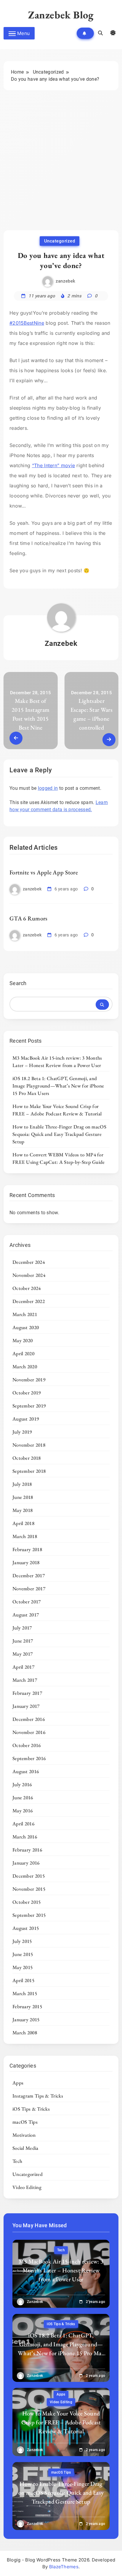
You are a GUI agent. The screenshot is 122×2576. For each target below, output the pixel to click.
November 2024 (29, 1275)
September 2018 (29, 1471)
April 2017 (23, 1667)
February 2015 (27, 2006)
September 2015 (29, 1915)
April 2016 (23, 1824)
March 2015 (25, 1993)
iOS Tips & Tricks (31, 2109)
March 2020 (25, 1367)
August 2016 (26, 1771)
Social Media (25, 2148)
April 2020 (23, 1353)
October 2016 (27, 1745)
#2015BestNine (27, 323)
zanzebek (65, 281)
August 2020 (26, 1327)
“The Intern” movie (53, 465)
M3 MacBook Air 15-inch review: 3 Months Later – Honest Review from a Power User (57, 1062)
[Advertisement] (61, 166)
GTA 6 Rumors (29, 918)
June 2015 (23, 1954)
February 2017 (27, 1693)
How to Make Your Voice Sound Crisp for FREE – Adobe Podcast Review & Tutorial (57, 1110)
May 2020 (23, 1340)
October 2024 (27, 1288)
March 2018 (25, 1536)
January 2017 (26, 1706)
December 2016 (29, 1719)
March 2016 (25, 1837)
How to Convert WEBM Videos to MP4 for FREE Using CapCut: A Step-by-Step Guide (59, 1158)
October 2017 (27, 1602)
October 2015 (27, 1902)
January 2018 (26, 1562)
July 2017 (22, 1628)
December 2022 (29, 1301)
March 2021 (25, 1314)
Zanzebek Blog (61, 15)
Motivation (24, 2135)
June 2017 (23, 1641)
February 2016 (27, 1850)
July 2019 (22, 1432)
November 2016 (29, 1732)
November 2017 (29, 1589)
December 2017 (29, 1575)
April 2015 (23, 1980)
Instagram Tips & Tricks (38, 2096)
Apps (18, 2083)
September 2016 (29, 1758)
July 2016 (22, 1784)
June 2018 (23, 1497)
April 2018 (23, 1523)
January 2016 (26, 1863)
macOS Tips (25, 2122)
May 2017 (23, 1654)
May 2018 (23, 1510)
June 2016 (23, 1797)
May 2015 (23, 1967)
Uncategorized (60, 241)
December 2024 (29, 1262)
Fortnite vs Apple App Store (44, 872)
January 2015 (26, 2019)
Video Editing (27, 2187)
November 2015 (29, 1889)
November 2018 (29, 1445)
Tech (17, 2161)
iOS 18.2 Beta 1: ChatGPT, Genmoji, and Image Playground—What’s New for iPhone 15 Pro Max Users (58, 1086)
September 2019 (29, 1406)
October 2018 (27, 1458)
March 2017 (25, 1680)
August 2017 (26, 1615)
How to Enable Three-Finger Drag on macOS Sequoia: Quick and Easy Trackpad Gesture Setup (59, 1134)
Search (18, 983)
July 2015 (22, 1941)
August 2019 (26, 1419)
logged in (48, 788)
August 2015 (26, 1928)
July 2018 (22, 1484)
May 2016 (23, 1811)
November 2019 (29, 1380)
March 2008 (25, 2033)
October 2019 (27, 1393)
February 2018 (27, 1549)
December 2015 (29, 1876)
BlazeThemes (64, 2567)
